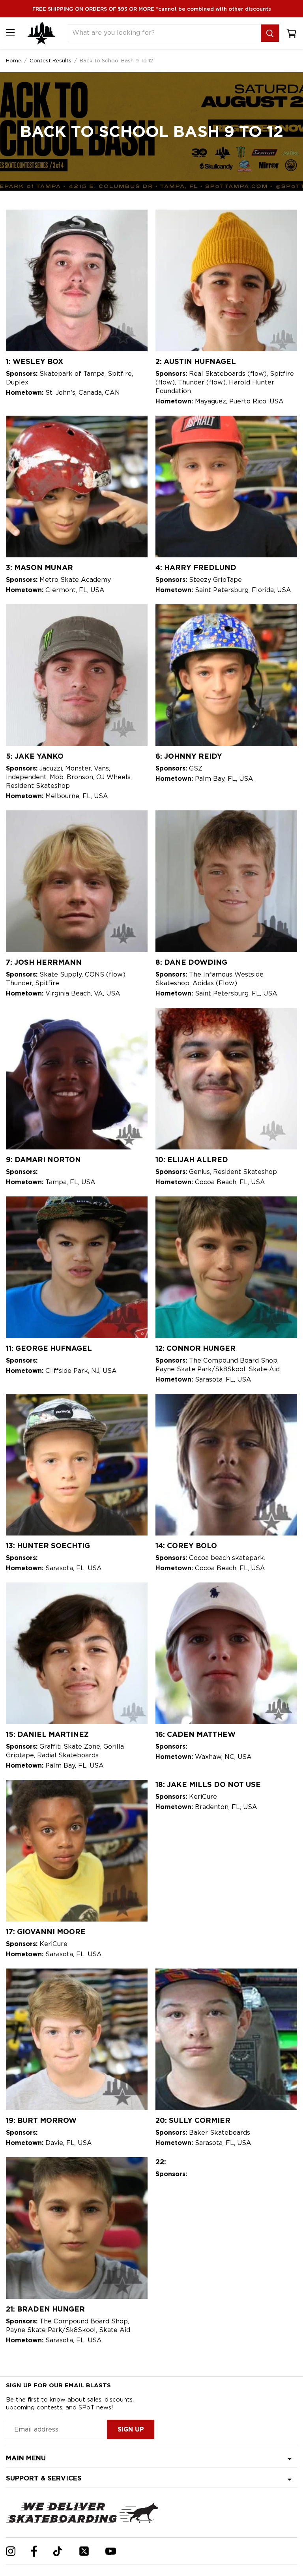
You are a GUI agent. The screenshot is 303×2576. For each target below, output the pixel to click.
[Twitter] (84, 2551)
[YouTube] (111, 2551)
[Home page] (41, 33)
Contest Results (50, 60)
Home (14, 60)
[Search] (270, 33)
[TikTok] (58, 2551)
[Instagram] (11, 2551)
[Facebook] (34, 2551)
